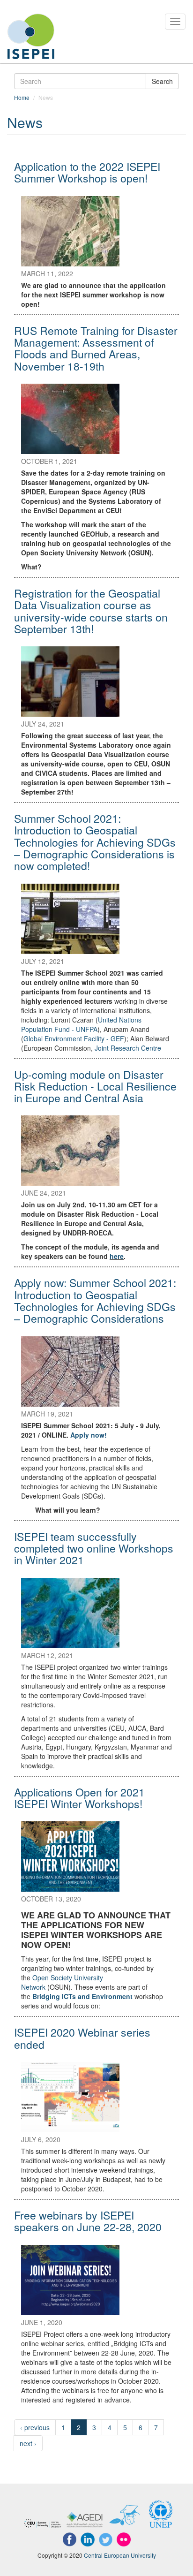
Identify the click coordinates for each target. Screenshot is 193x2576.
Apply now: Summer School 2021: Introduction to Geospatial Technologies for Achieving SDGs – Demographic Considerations (95, 1300)
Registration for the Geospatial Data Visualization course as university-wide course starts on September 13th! (91, 611)
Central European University (120, 2555)
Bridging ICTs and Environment (82, 1996)
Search (162, 81)
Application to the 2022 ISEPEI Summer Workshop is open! (87, 172)
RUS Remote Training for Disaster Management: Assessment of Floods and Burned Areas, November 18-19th (96, 348)
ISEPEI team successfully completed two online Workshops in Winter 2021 (94, 1548)
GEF (74, 1038)
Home (22, 97)
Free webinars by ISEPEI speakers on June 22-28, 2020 (88, 2221)
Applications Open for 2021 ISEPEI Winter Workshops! (79, 1798)
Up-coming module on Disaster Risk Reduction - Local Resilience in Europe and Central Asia (95, 1086)
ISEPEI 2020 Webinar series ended (82, 2038)
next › (28, 2443)
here (117, 1256)
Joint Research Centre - (131, 1048)
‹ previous (35, 2427)
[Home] (31, 36)
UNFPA (81, 1024)
